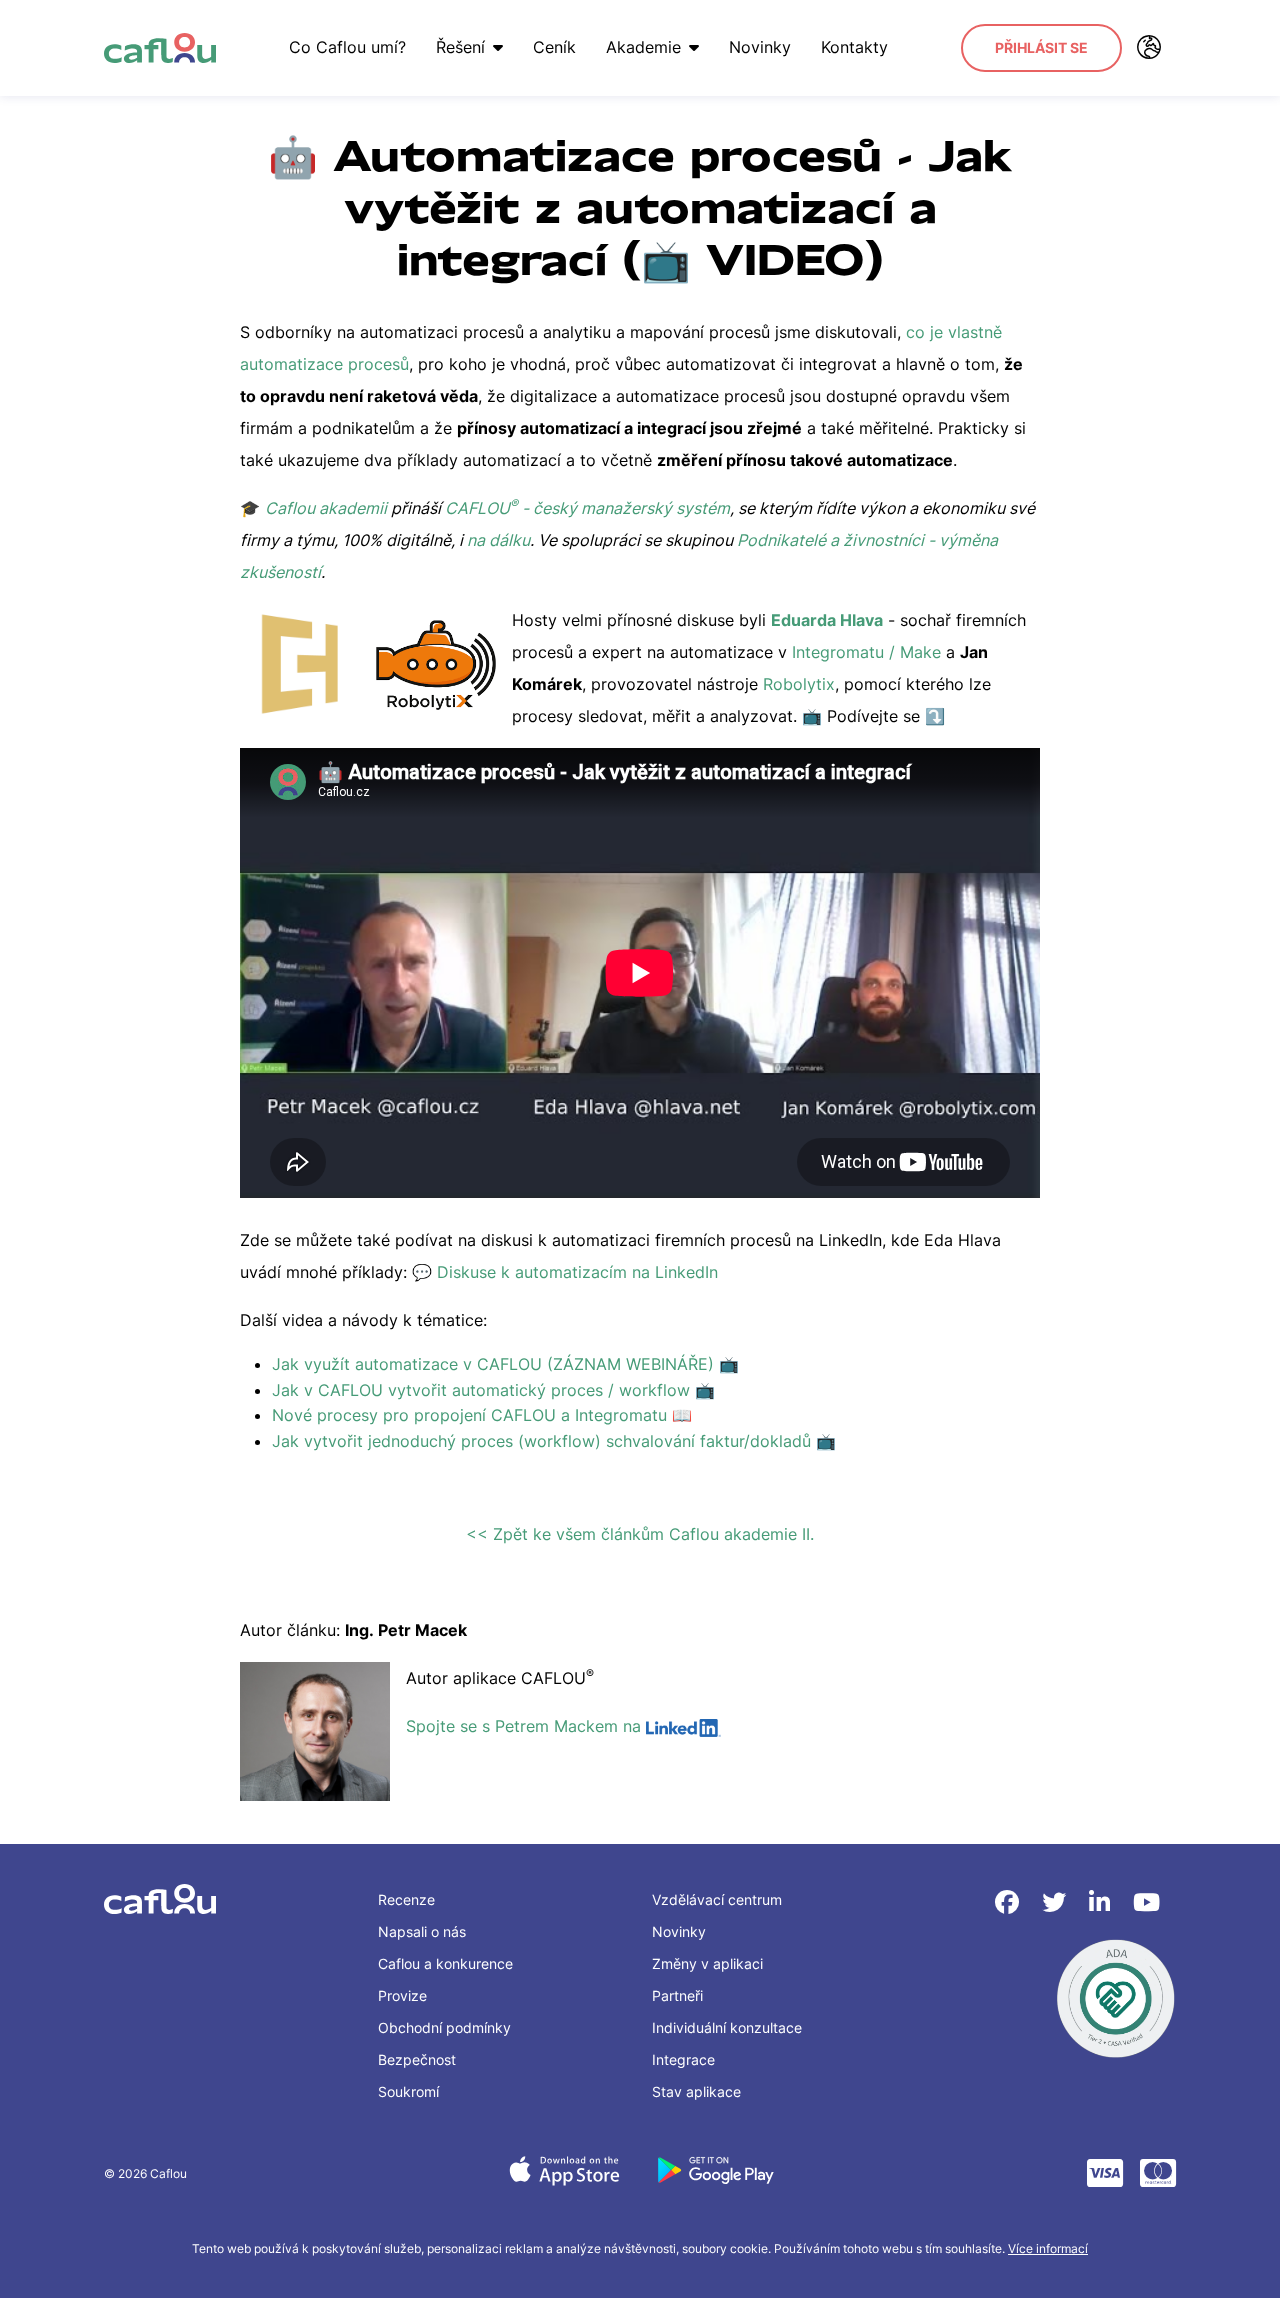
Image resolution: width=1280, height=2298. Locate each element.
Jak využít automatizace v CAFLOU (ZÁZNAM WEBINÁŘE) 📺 (505, 1364)
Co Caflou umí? (347, 47)
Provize (402, 1995)
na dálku (498, 540)
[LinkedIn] (1103, 1902)
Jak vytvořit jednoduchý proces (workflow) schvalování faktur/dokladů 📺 (554, 1441)
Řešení (460, 47)
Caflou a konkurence (445, 1963)
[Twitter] (1057, 1902)
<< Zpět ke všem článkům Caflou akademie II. (640, 1534)
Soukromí (408, 2091)
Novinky (760, 47)
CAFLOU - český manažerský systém (587, 508)
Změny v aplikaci (707, 1963)
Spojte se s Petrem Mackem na (526, 1726)
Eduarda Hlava (827, 620)
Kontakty (854, 47)
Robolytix (799, 684)
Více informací (1048, 2248)
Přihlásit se (1041, 47)
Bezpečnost (417, 2059)
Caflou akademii (326, 508)
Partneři (677, 1995)
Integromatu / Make (866, 652)
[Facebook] (1010, 1902)
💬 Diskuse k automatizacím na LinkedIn (567, 1272)
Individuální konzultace (727, 2027)
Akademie (643, 47)
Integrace (683, 2059)
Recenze (406, 1899)
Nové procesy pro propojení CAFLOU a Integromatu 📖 (482, 1415)
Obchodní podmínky (444, 2027)
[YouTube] (1146, 1902)
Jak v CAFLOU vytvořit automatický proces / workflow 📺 (493, 1390)
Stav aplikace (696, 2091)
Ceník (554, 47)
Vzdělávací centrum (717, 1899)
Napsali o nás (422, 1931)
